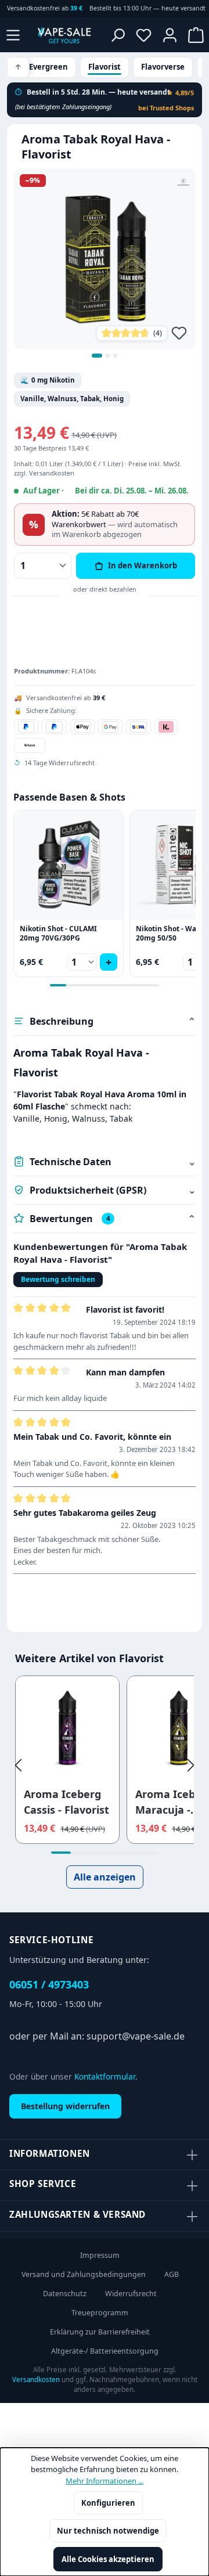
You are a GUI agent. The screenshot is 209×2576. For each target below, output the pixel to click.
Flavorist (105, 67)
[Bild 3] (115, 356)
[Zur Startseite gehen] (64, 35)
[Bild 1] (97, 356)
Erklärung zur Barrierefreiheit (100, 2332)
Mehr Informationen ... (105, 2481)
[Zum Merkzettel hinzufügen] (179, 333)
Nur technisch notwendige (108, 2531)
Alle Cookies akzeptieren (108, 2559)
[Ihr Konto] (170, 35)
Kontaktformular (105, 2076)
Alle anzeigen (105, 1877)
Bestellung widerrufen (65, 2106)
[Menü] (13, 35)
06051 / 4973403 (49, 1984)
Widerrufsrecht (131, 2294)
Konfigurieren (108, 2503)
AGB (172, 2274)
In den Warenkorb (143, 565)
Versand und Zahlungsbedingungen (84, 2274)
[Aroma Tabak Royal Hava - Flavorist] (105, 259)
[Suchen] (118, 35)
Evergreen (48, 67)
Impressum (100, 2255)
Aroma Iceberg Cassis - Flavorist (66, 1802)
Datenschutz (65, 2294)
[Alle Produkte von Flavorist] (183, 182)
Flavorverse (163, 67)
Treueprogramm (100, 2313)
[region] (105, 266)
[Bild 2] (108, 356)
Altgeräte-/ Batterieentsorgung (105, 2351)
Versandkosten (36, 2379)
